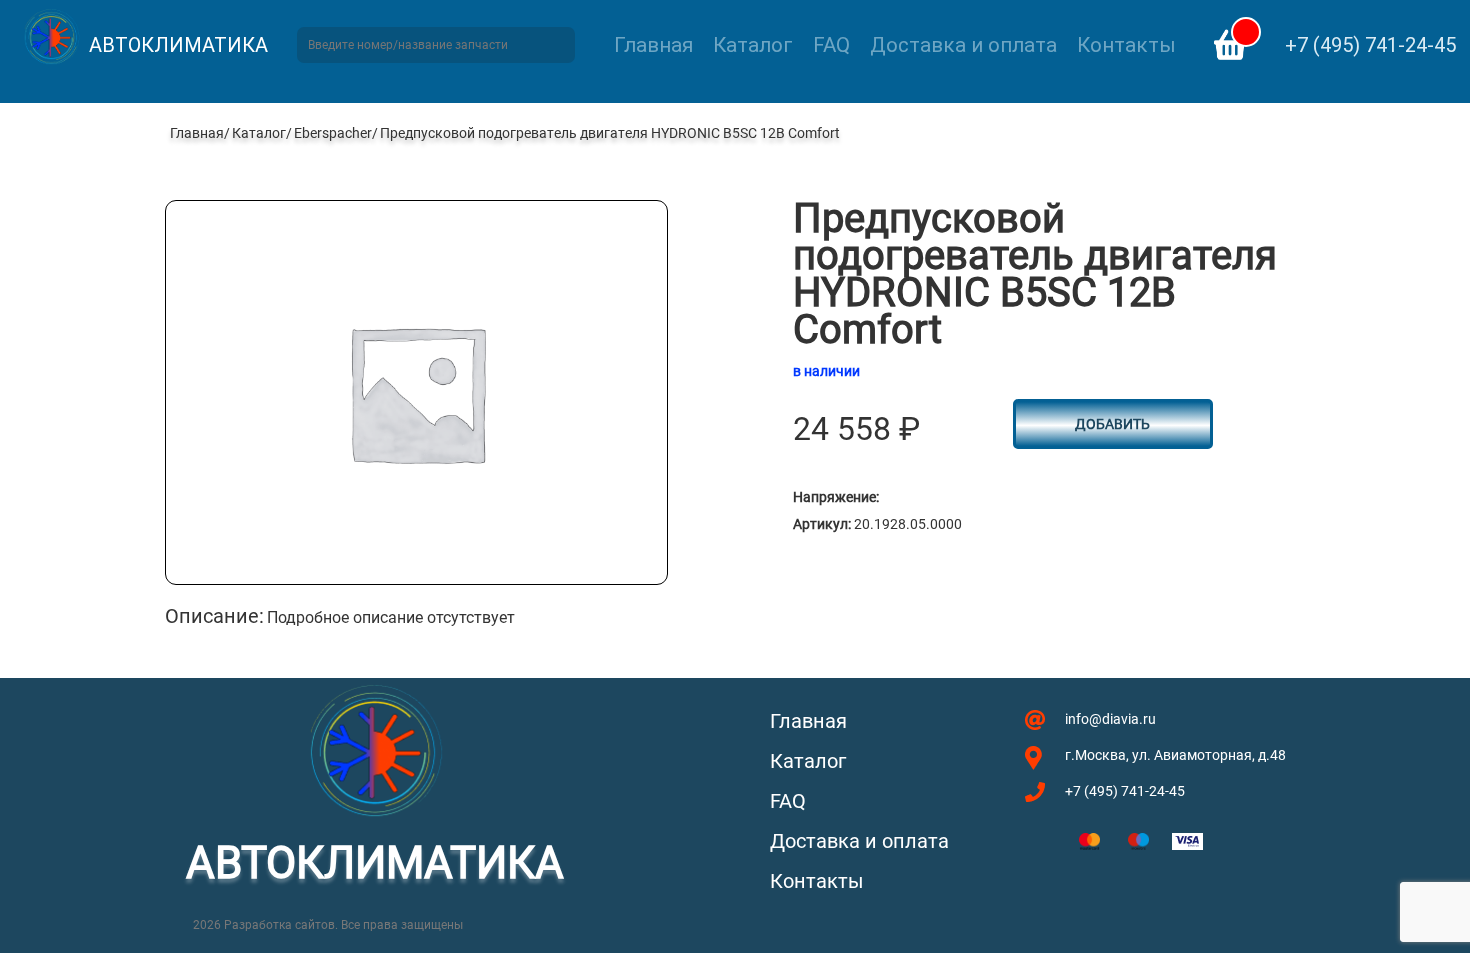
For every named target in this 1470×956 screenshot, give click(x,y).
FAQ (831, 45)
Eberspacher (333, 133)
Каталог (753, 45)
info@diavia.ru (1110, 719)
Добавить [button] (1112, 424)
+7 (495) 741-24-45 (1370, 45)
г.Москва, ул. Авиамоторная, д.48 (1175, 755)
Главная (653, 45)
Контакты (1126, 45)
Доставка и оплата (963, 45)
